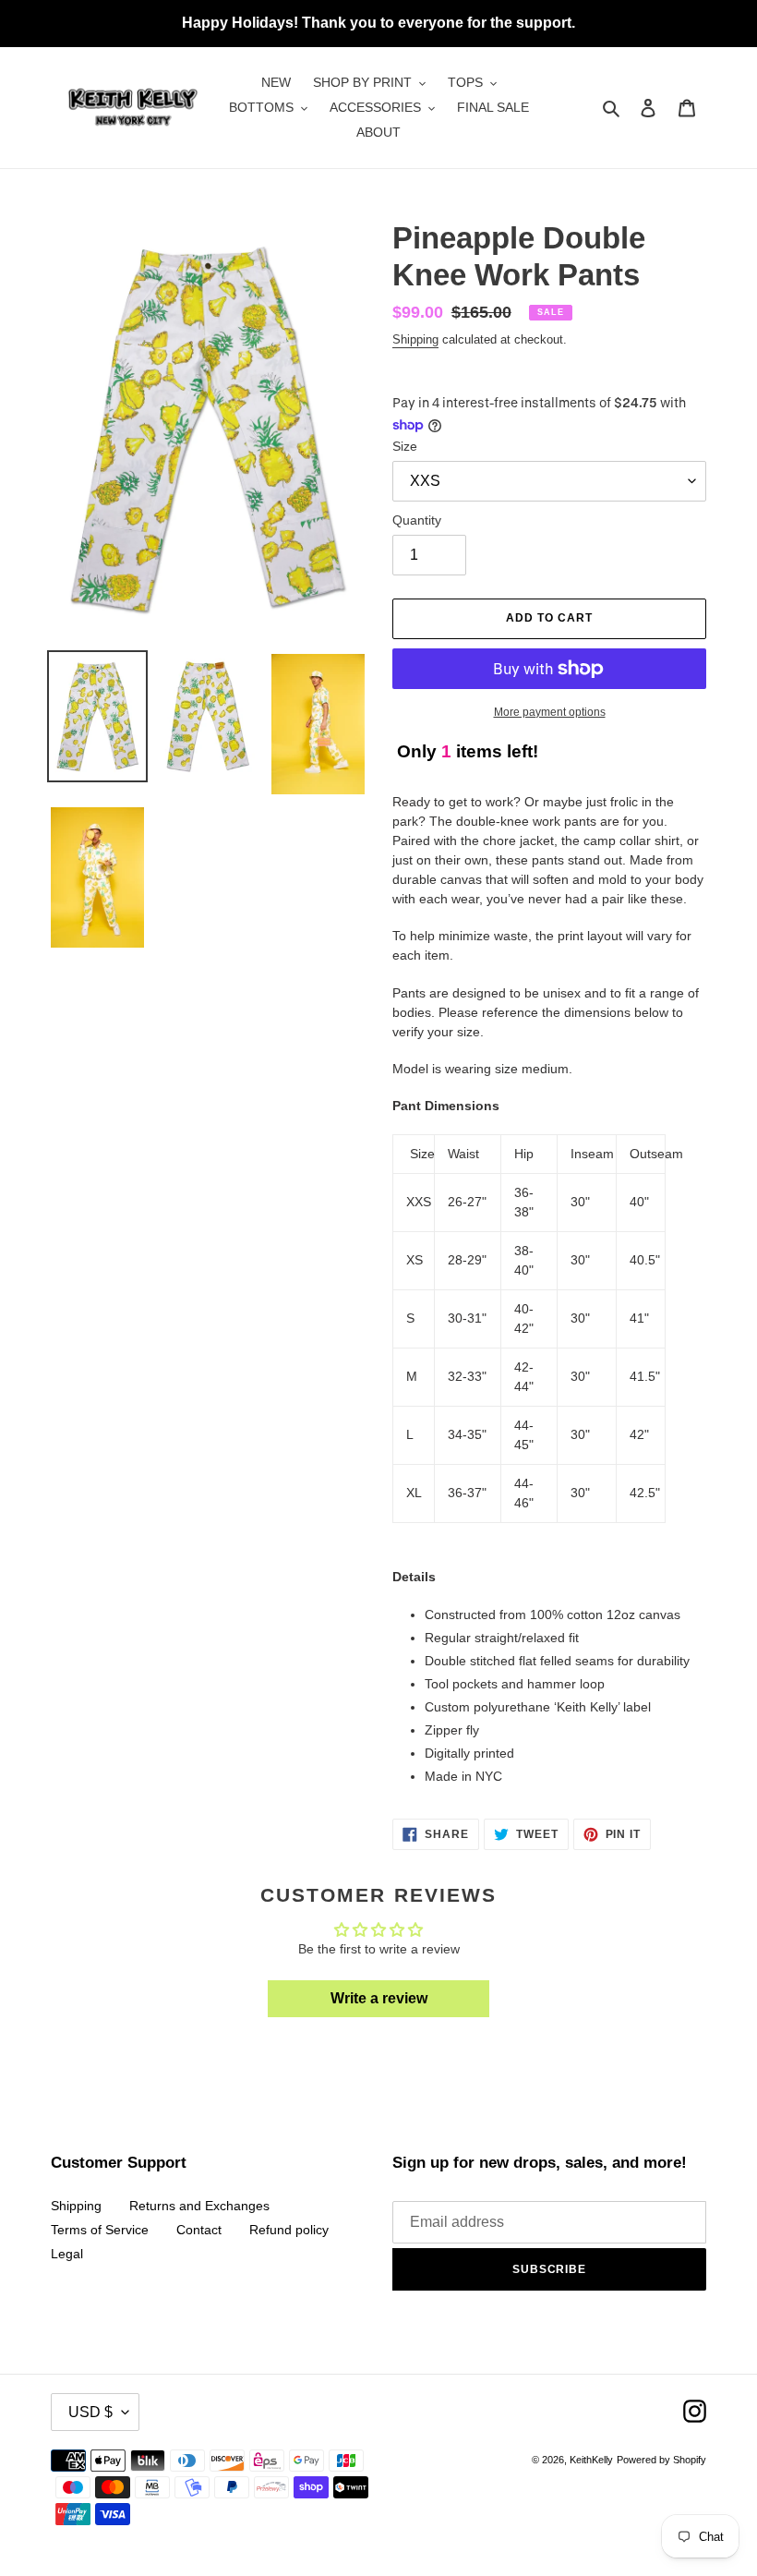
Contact (199, 2230)
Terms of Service (100, 2230)
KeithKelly (591, 2460)
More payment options (550, 712)
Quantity (417, 520)
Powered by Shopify (661, 2460)
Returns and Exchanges (199, 2206)
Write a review (379, 1998)
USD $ (90, 2412)
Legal (67, 2254)
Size (405, 446)
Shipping (415, 339)
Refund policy (289, 2230)
